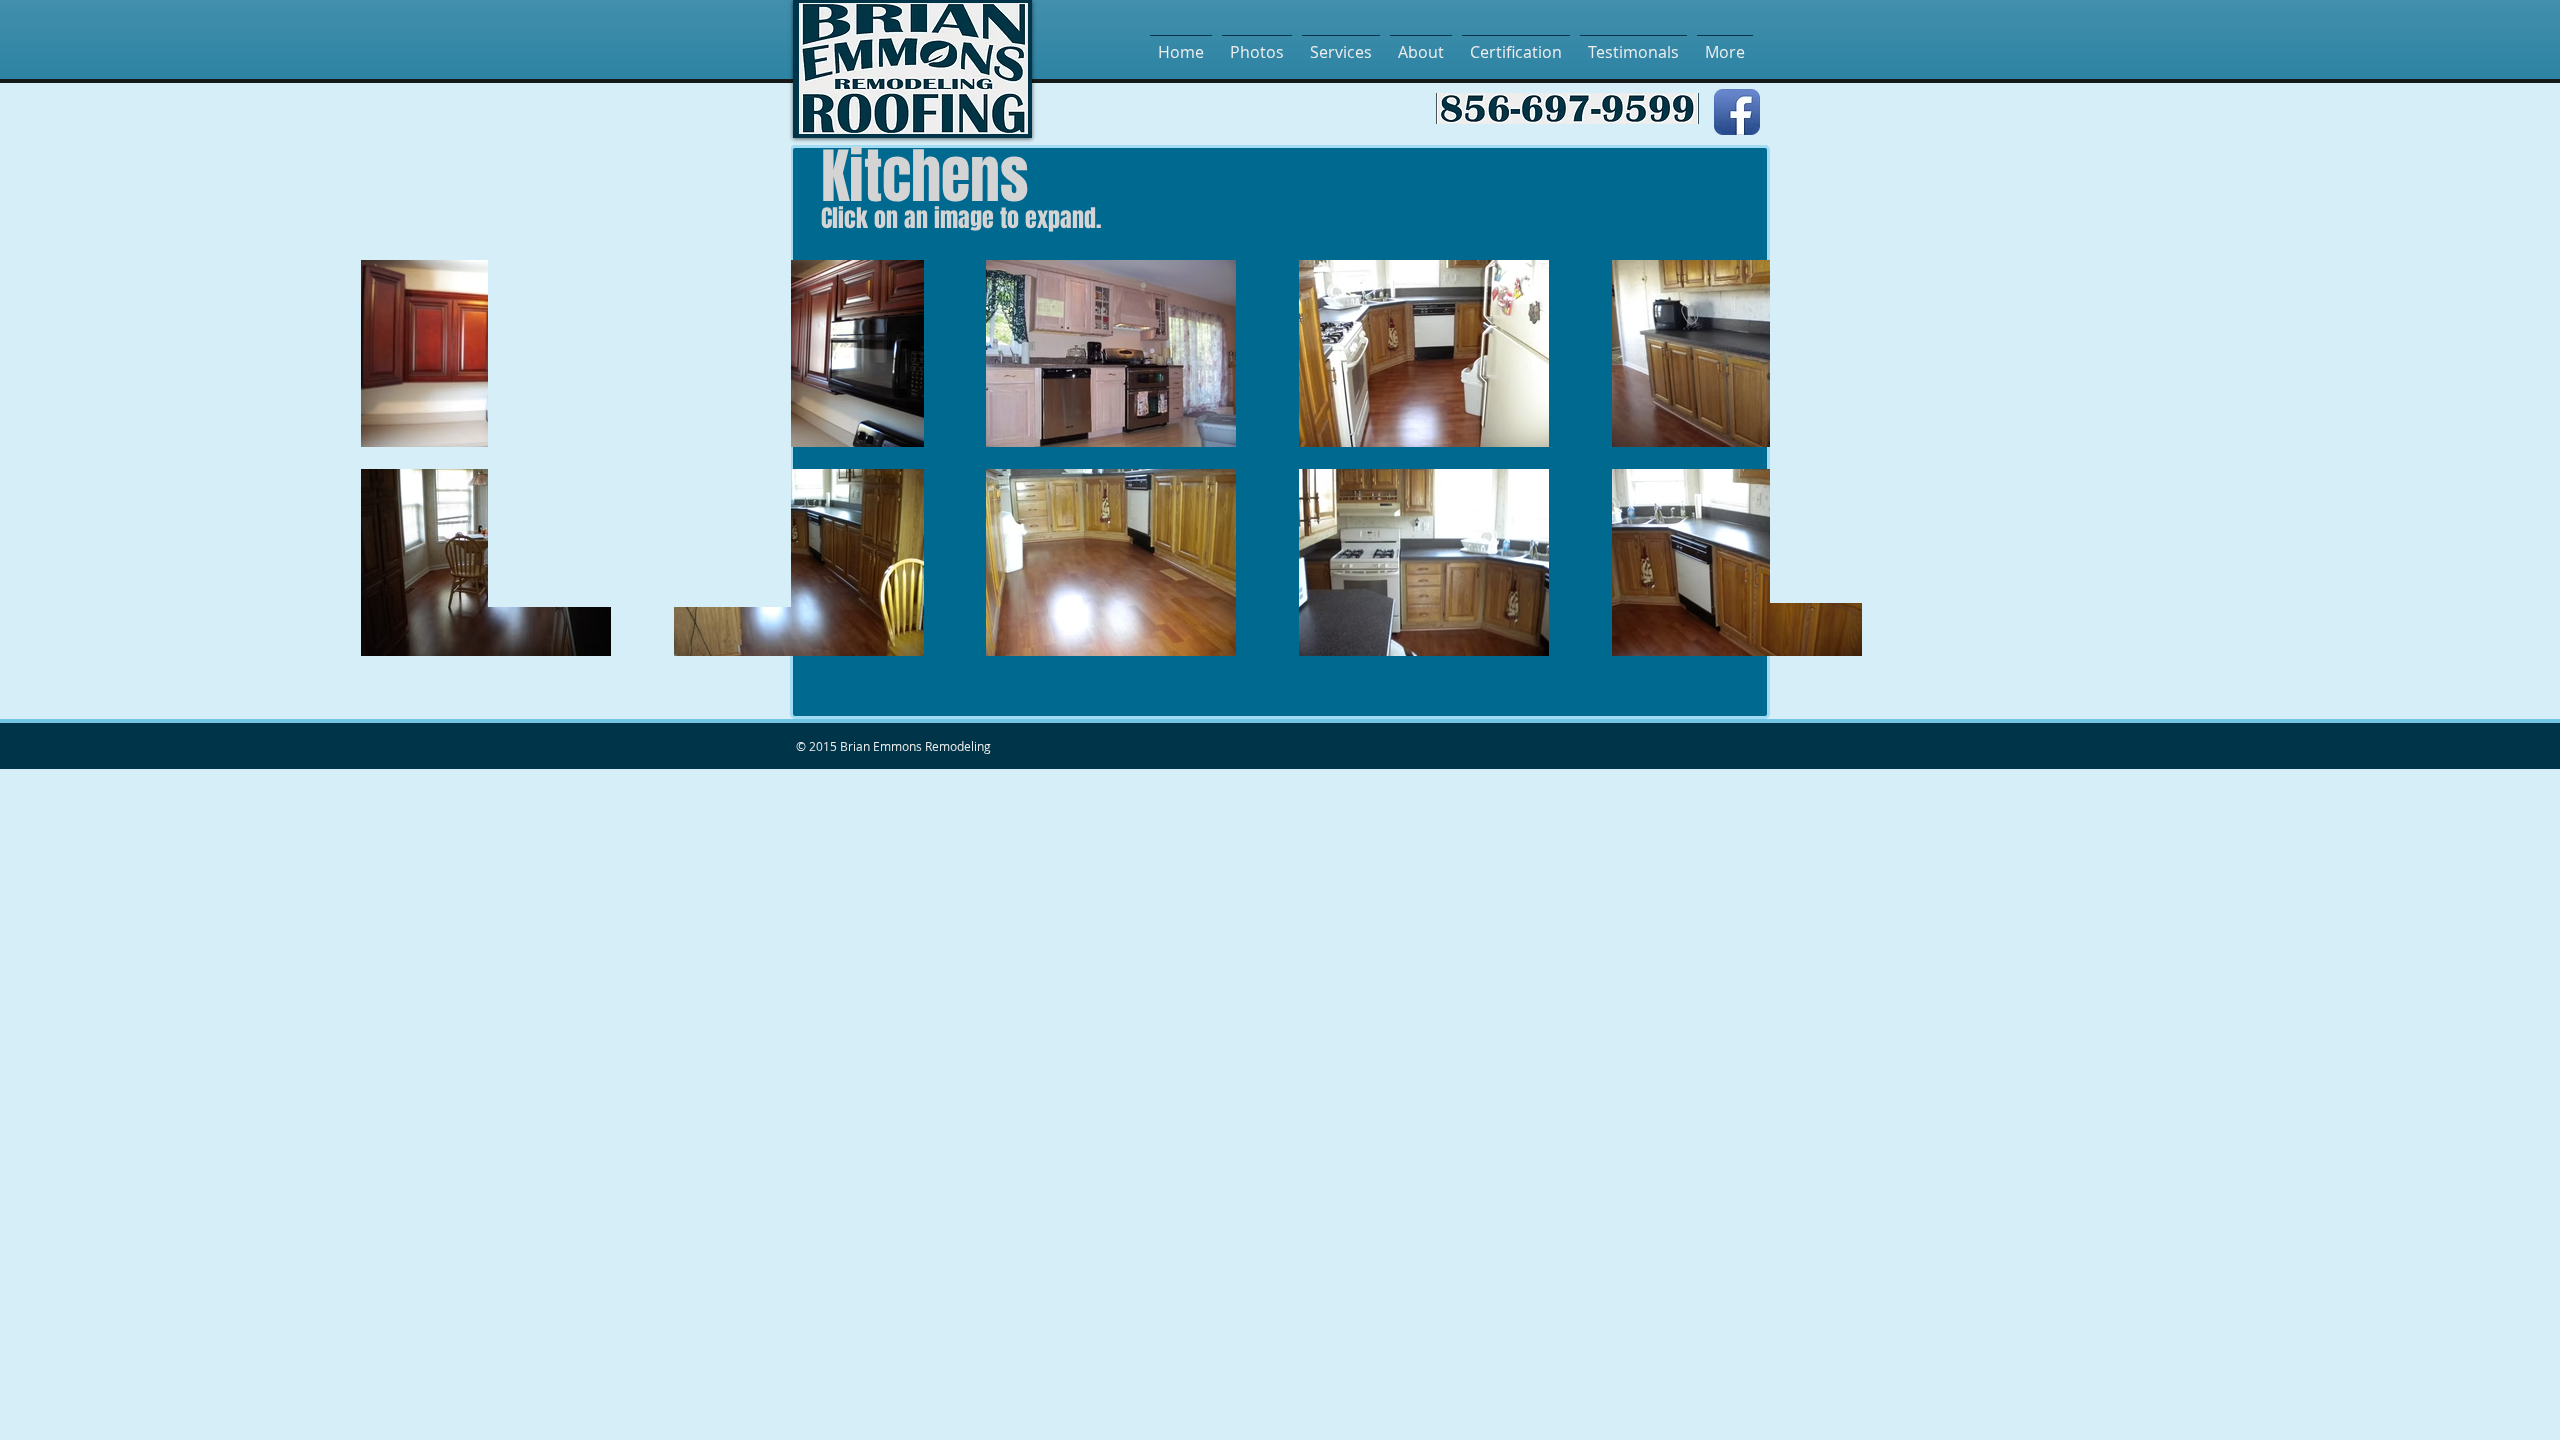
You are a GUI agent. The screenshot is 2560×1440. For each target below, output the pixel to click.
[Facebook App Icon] (1737, 112)
